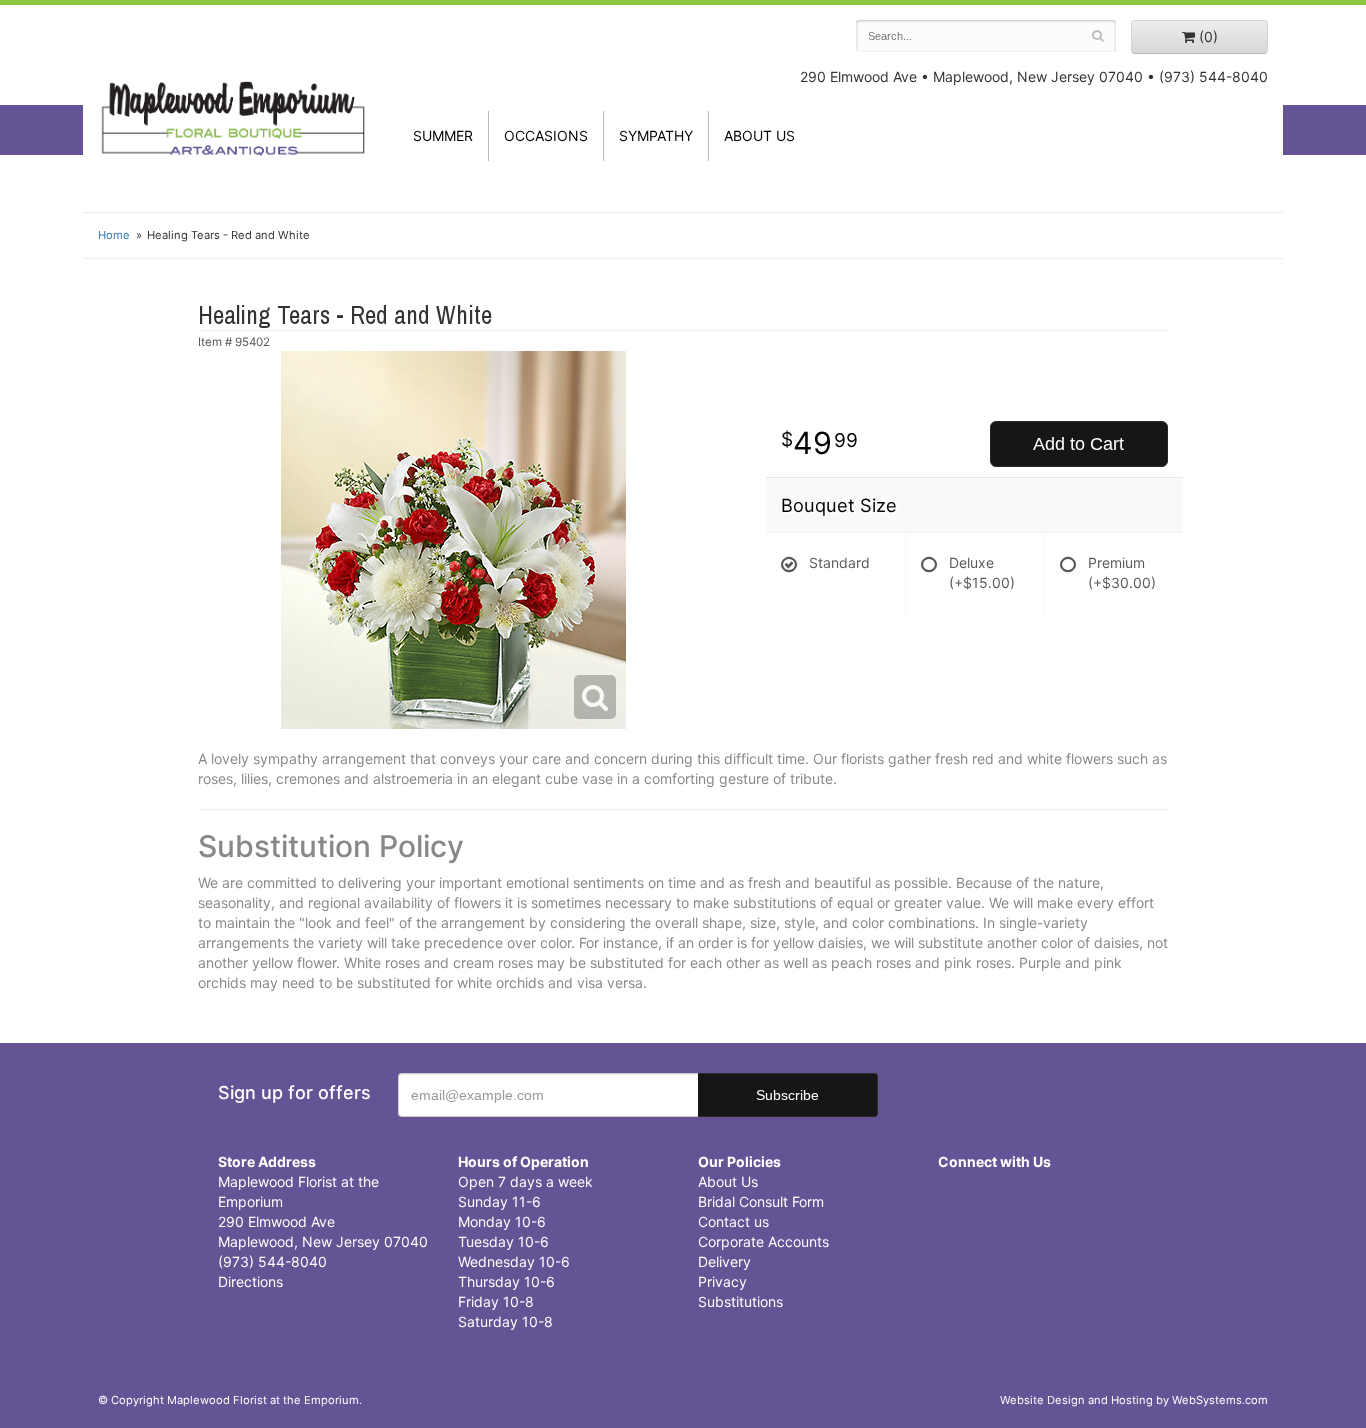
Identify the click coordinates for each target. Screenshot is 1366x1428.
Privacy (722, 1281)
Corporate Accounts (763, 1241)
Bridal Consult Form (761, 1201)
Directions (250, 1281)
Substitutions (740, 1301)
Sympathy (656, 135)
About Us (728, 1181)
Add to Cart (1078, 444)
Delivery (724, 1261)
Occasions (546, 135)
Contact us (733, 1221)
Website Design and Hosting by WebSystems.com (1134, 1400)
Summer (443, 135)
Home (114, 235)
